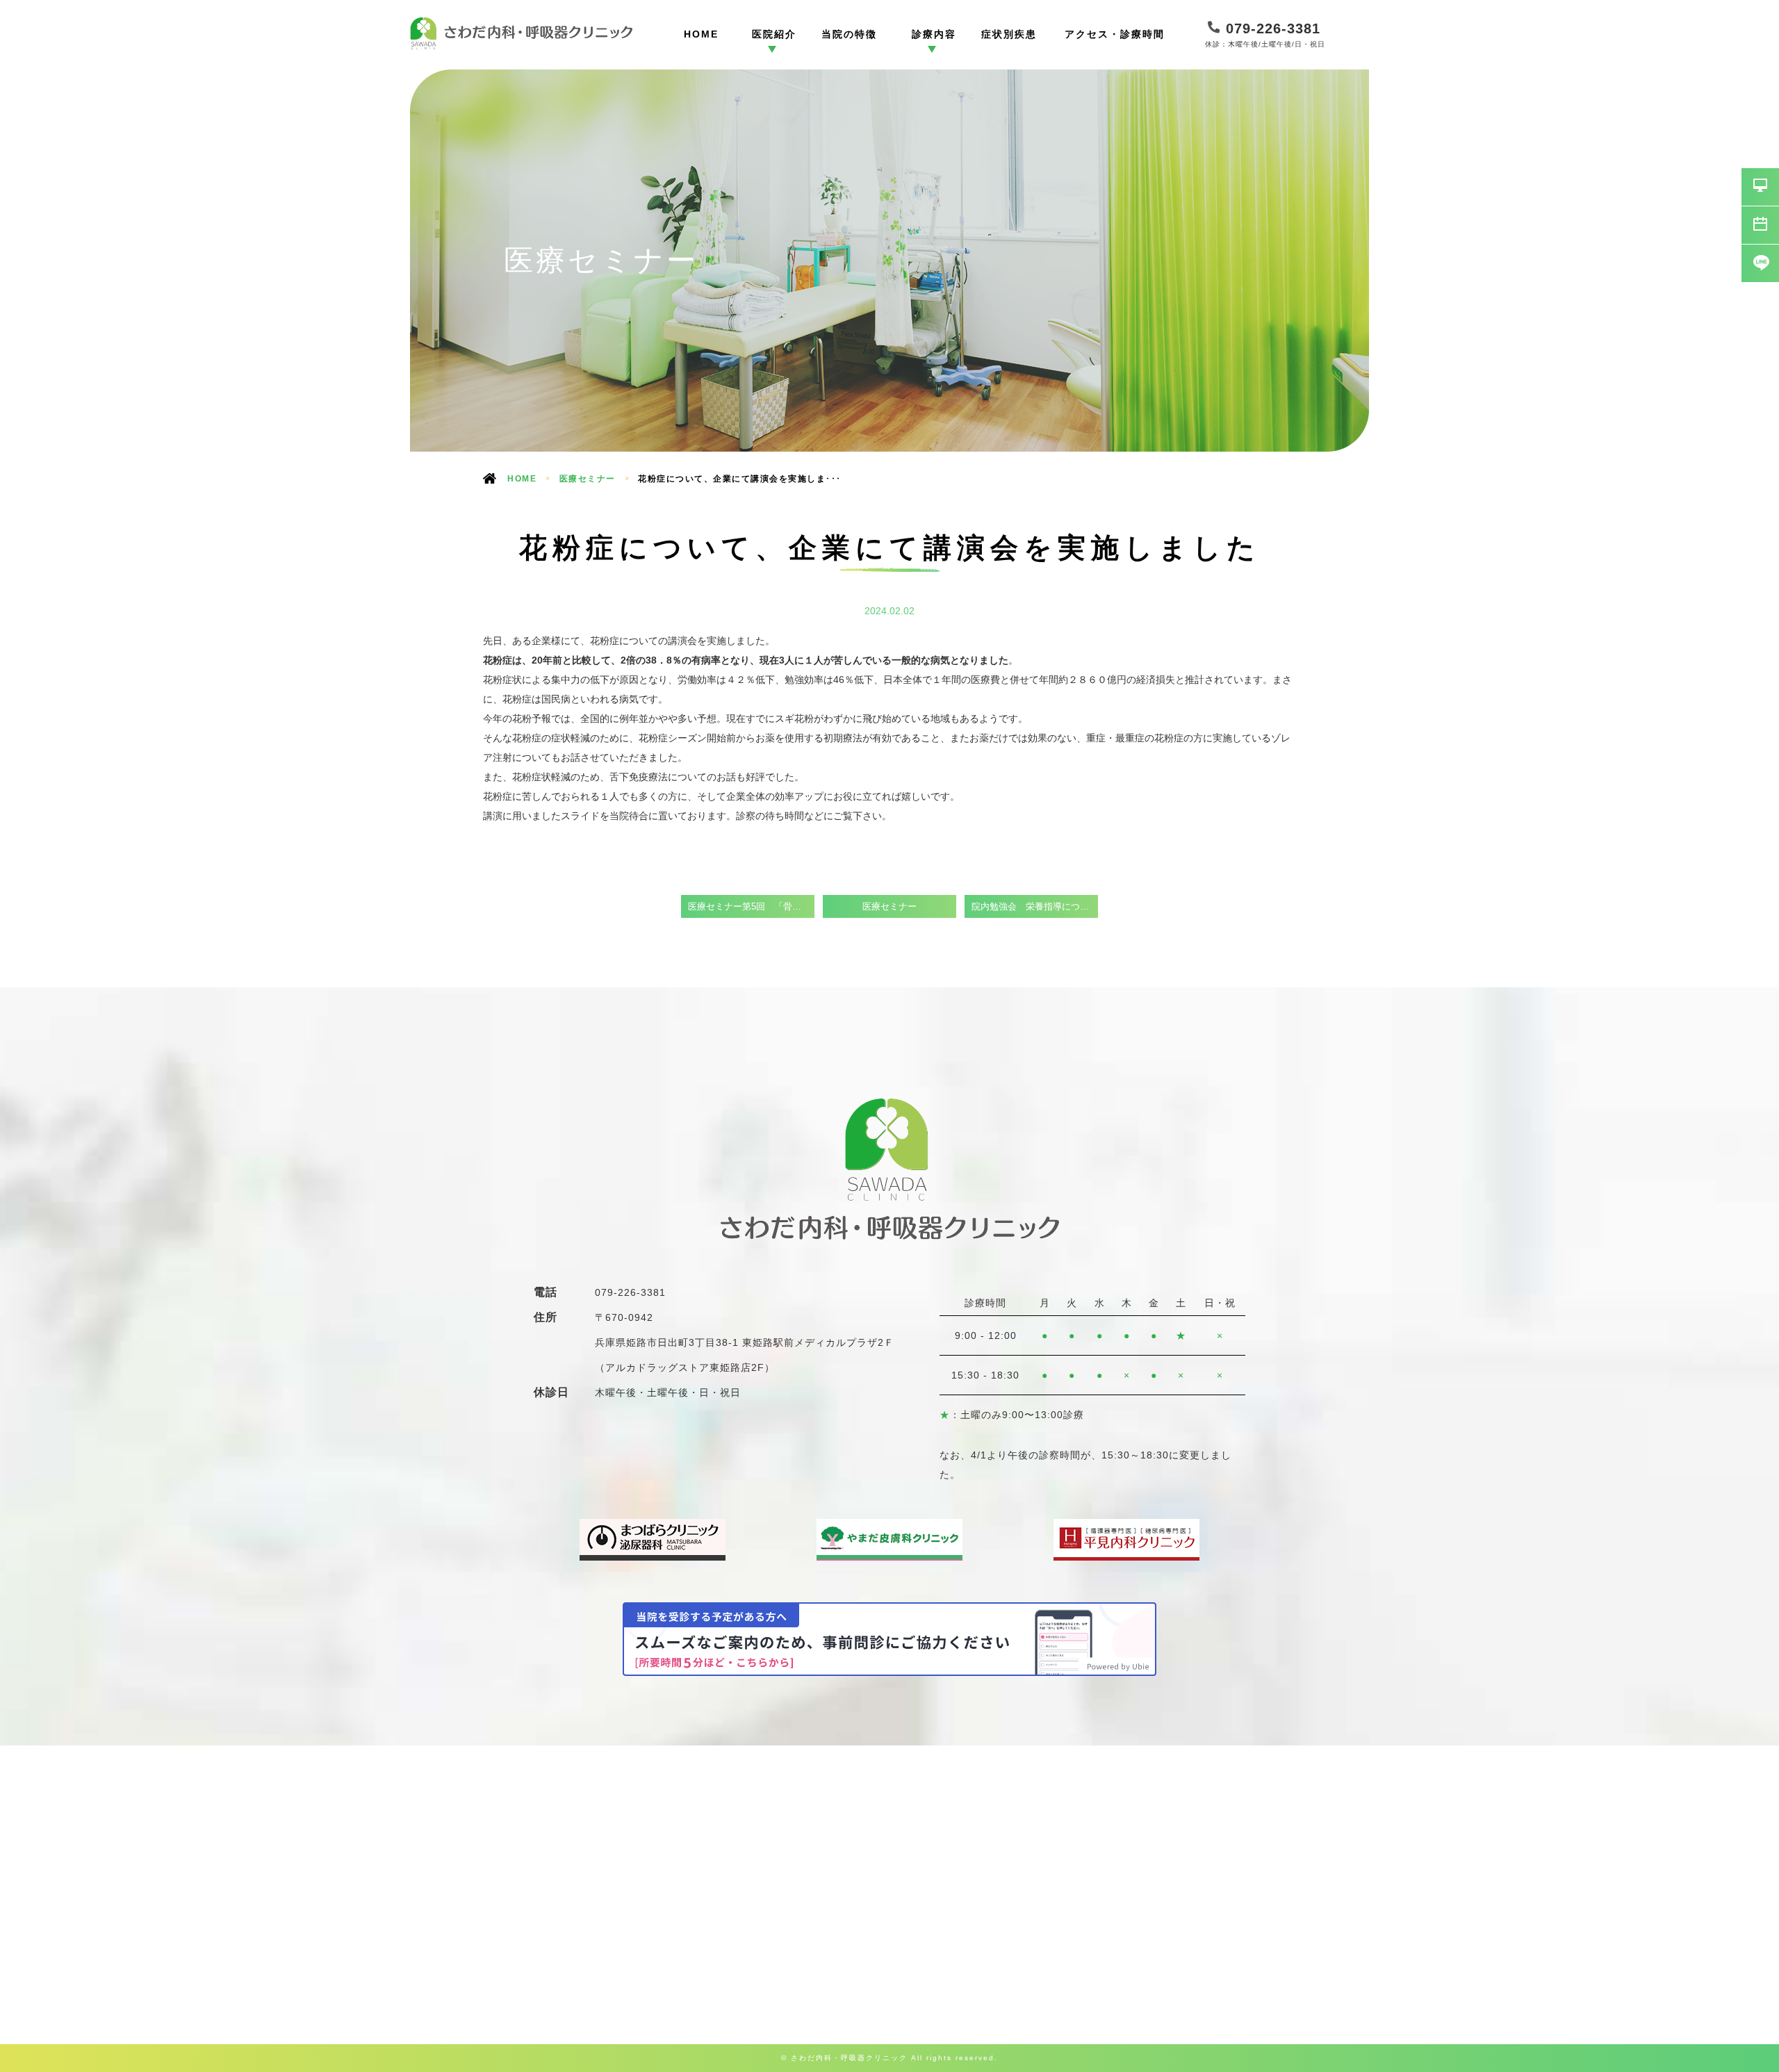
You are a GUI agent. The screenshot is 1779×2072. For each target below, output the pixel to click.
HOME (701, 34)
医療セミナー (588, 479)
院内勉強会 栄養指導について (1035, 907)
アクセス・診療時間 (1115, 34)
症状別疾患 (1009, 34)
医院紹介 (774, 34)
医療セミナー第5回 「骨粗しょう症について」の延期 (751, 907)
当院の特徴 (849, 34)
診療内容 (934, 34)
